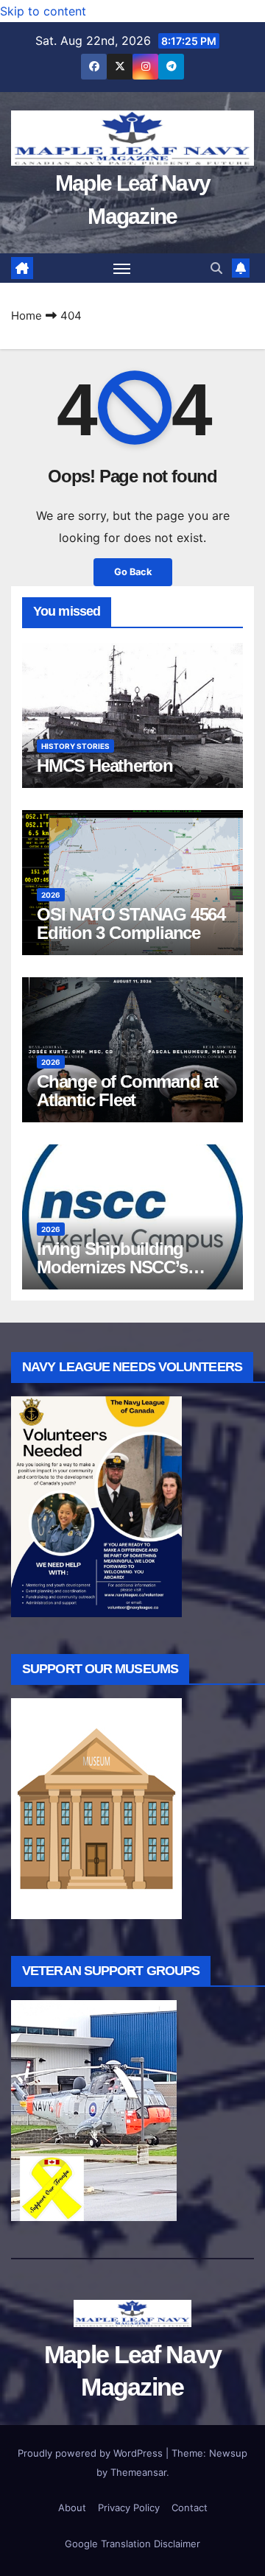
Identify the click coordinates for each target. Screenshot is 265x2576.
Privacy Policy (129, 2508)
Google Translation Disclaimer (132, 2544)
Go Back (133, 572)
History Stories (75, 746)
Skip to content (43, 11)
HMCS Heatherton (105, 766)
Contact (190, 2508)
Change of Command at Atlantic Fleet (127, 1091)
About (72, 2508)
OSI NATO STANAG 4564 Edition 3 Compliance (131, 923)
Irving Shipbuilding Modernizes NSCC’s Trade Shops (112, 1267)
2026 (51, 895)
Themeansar (138, 2472)
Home (26, 316)
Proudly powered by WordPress (92, 2453)
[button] (216, 268)
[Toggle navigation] (122, 268)
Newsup (228, 2453)
